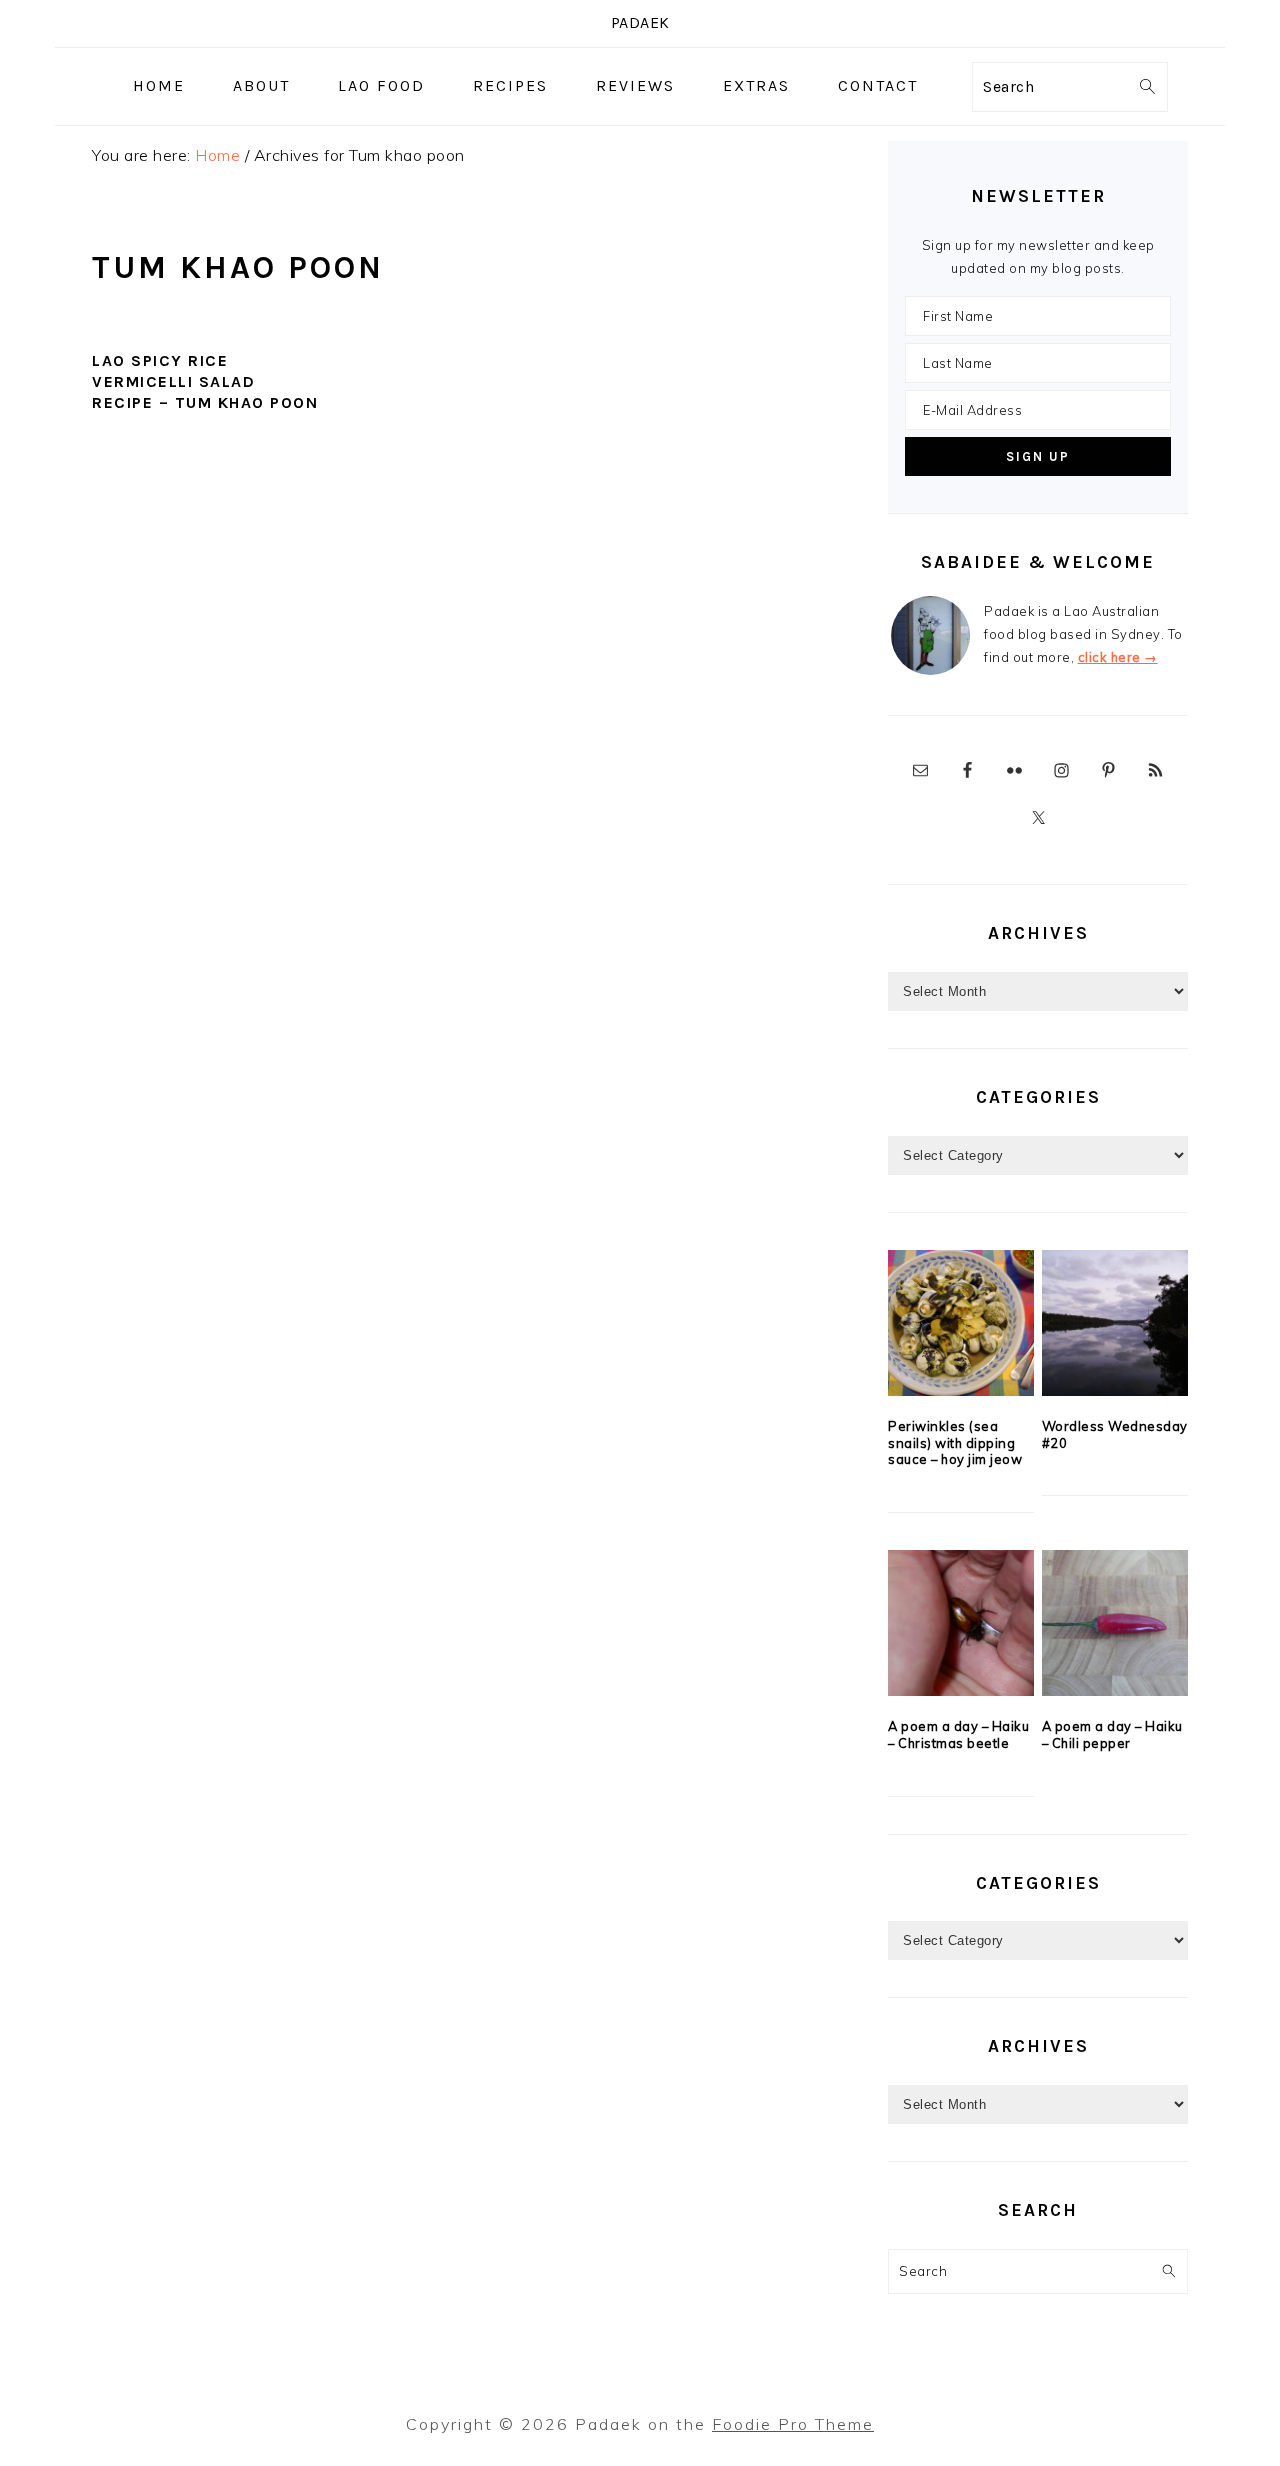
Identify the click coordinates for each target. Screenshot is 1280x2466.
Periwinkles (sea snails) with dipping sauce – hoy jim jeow (955, 1442)
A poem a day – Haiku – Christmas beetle (958, 1734)
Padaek (640, 22)
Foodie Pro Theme (793, 2424)
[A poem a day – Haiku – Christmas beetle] (961, 1623)
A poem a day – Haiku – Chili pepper (1112, 1734)
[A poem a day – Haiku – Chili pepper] (1115, 1623)
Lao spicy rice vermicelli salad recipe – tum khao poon (205, 381)
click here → (1118, 657)
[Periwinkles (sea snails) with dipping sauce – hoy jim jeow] (961, 1323)
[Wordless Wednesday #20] (1115, 1323)
